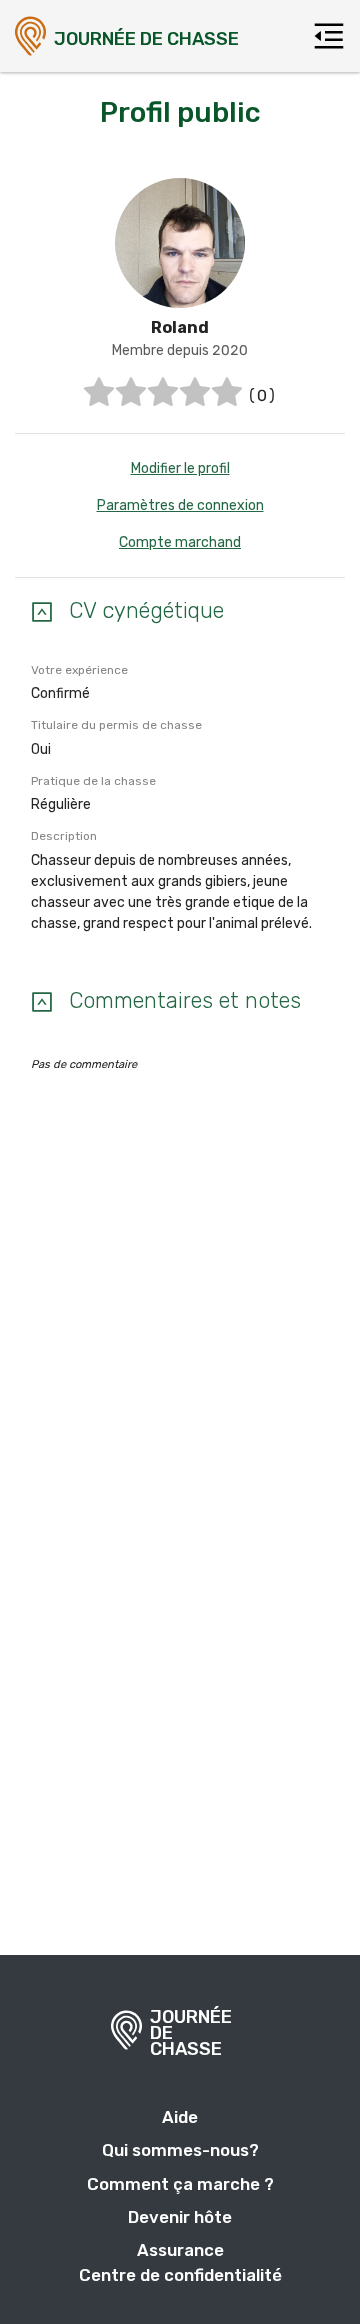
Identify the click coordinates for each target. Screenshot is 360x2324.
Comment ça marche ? (180, 2184)
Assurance (180, 2250)
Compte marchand (180, 542)
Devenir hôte (180, 2217)
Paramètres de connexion (180, 505)
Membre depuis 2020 (180, 350)
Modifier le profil (180, 468)
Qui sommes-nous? (180, 2150)
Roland (180, 327)
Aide (180, 2117)
